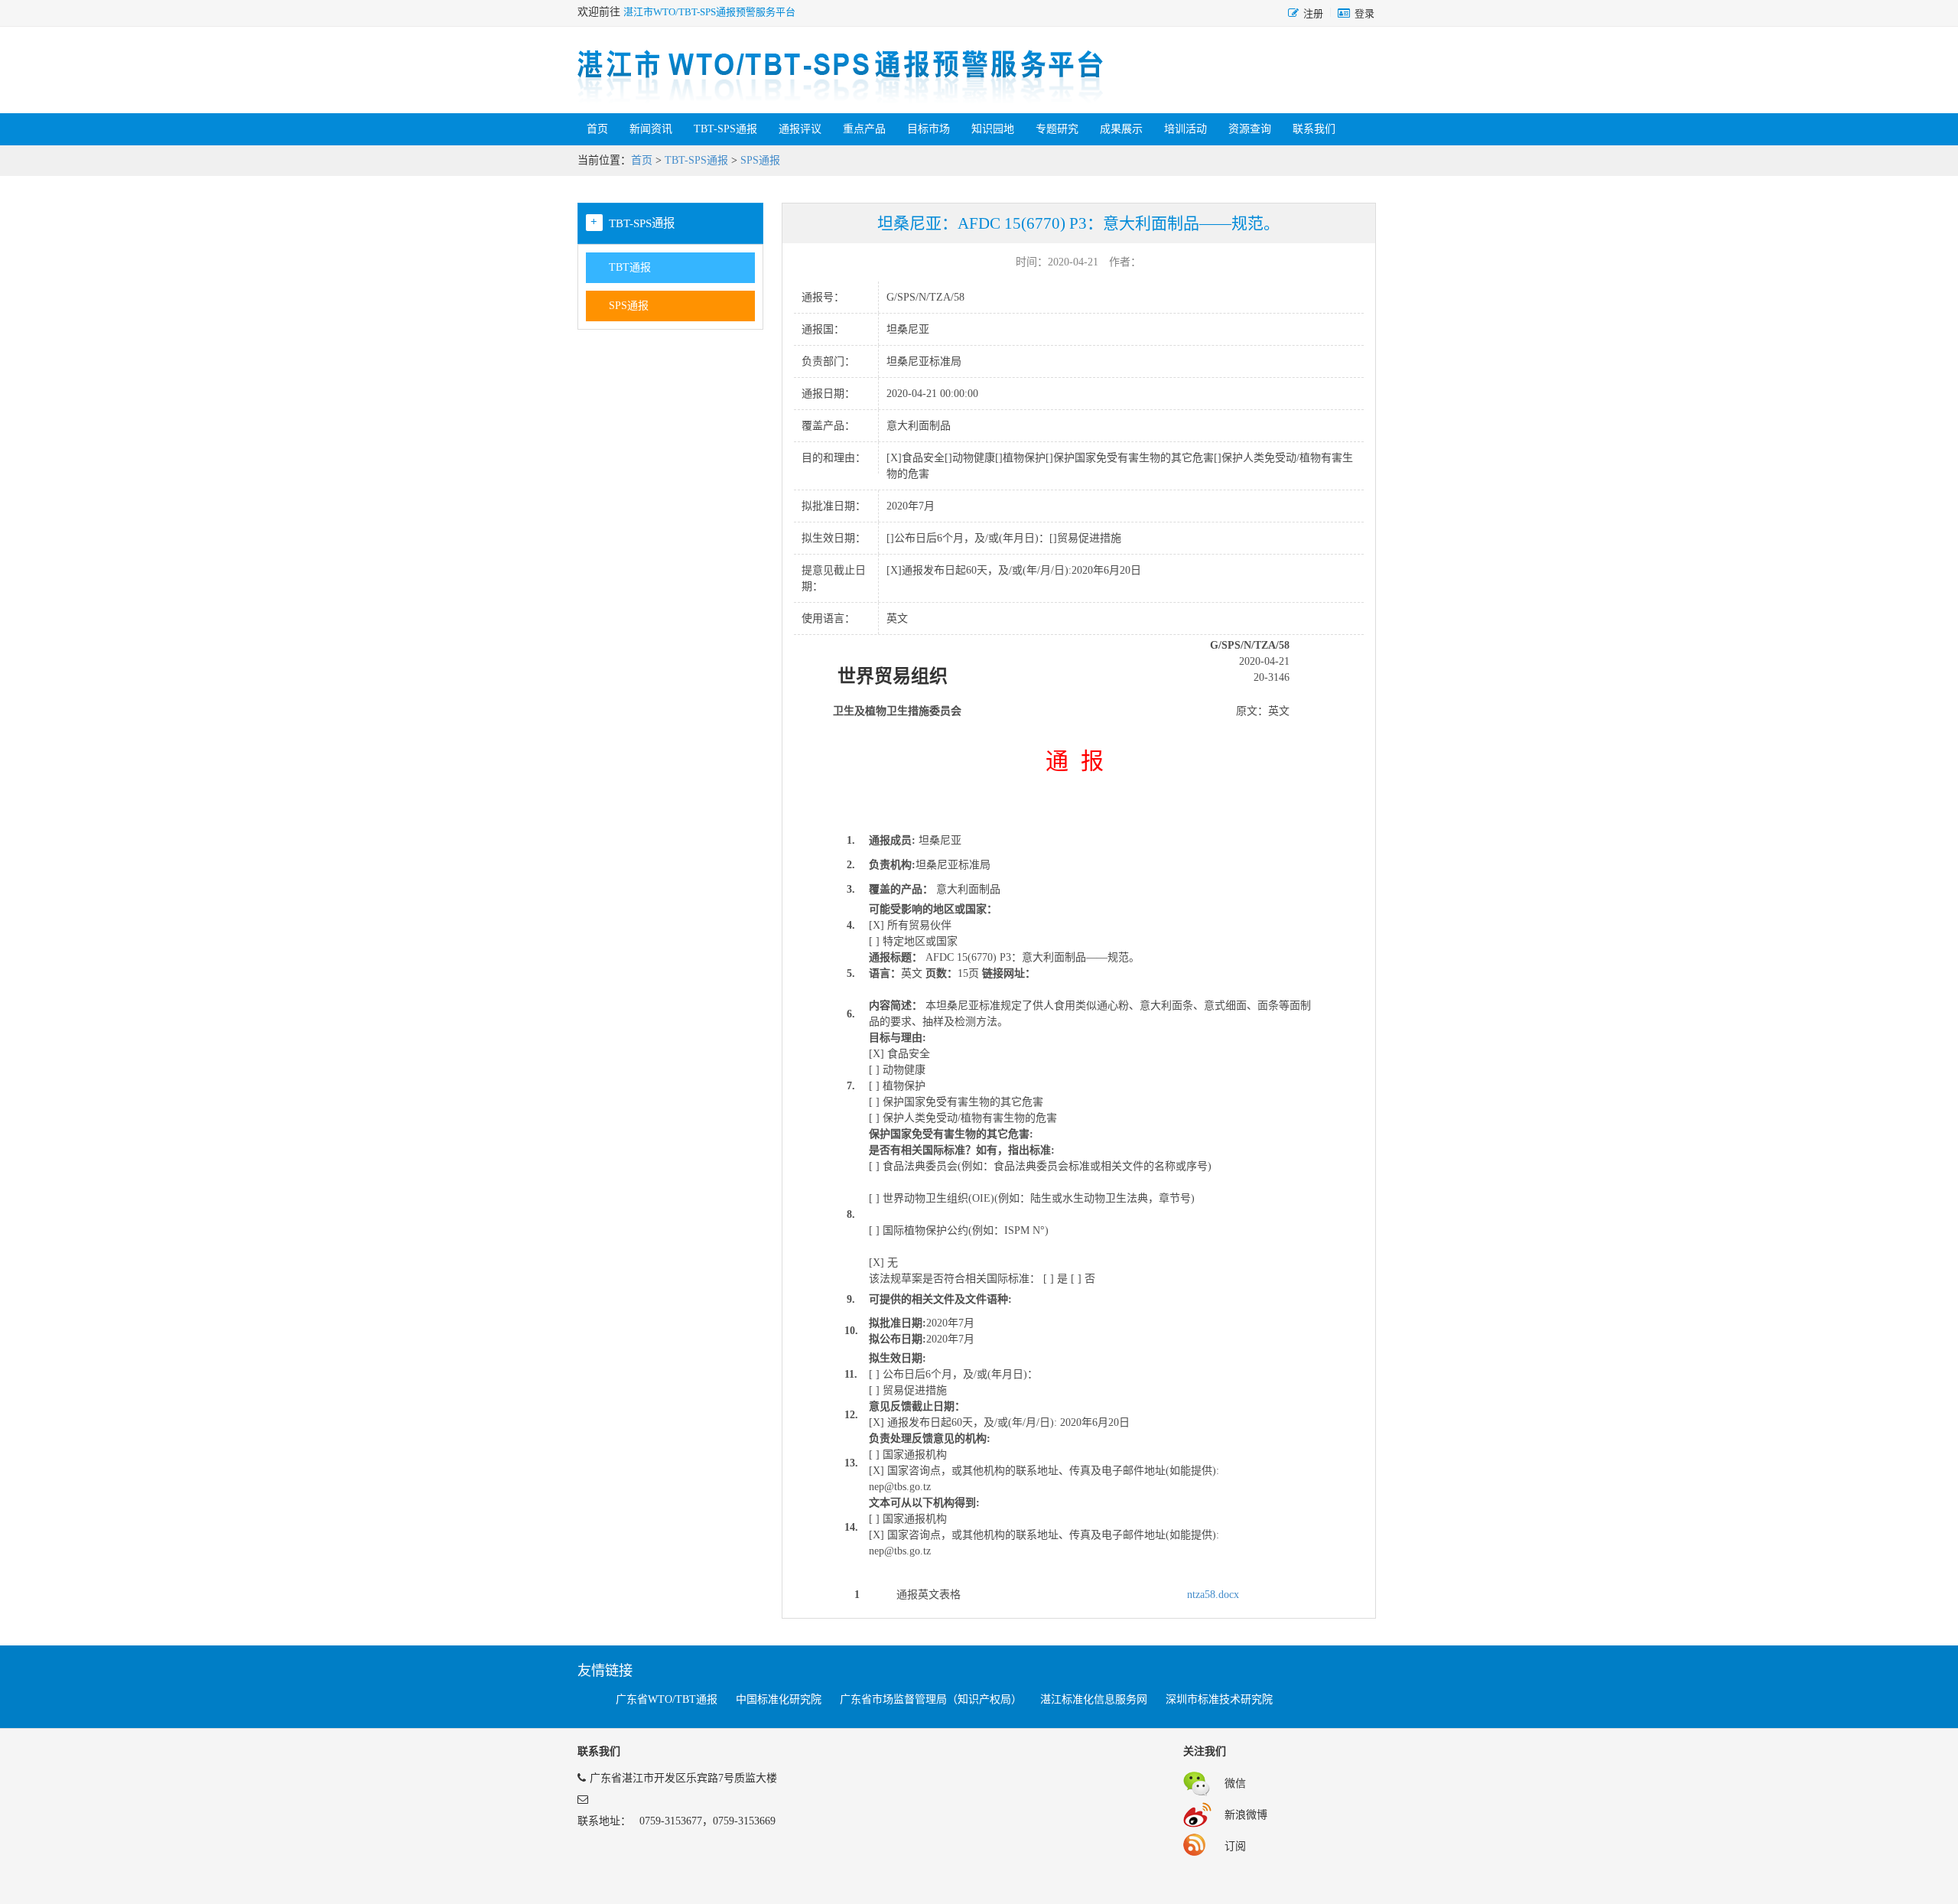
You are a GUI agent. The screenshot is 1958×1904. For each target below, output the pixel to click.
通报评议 (800, 129)
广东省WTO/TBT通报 (667, 1699)
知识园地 (993, 129)
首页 (597, 129)
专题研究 (1057, 129)
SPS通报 (760, 160)
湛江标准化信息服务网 (1094, 1699)
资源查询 (1250, 129)
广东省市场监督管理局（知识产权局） (931, 1699)
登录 (1364, 13)
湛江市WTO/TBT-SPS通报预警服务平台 (709, 12)
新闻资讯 (651, 129)
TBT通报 (630, 267)
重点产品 (864, 129)
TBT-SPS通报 (725, 129)
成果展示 (1121, 129)
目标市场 (929, 129)
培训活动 (1186, 129)
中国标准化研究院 (779, 1699)
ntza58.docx (1213, 1595)
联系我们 (1314, 129)
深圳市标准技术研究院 (1219, 1699)
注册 (1313, 13)
